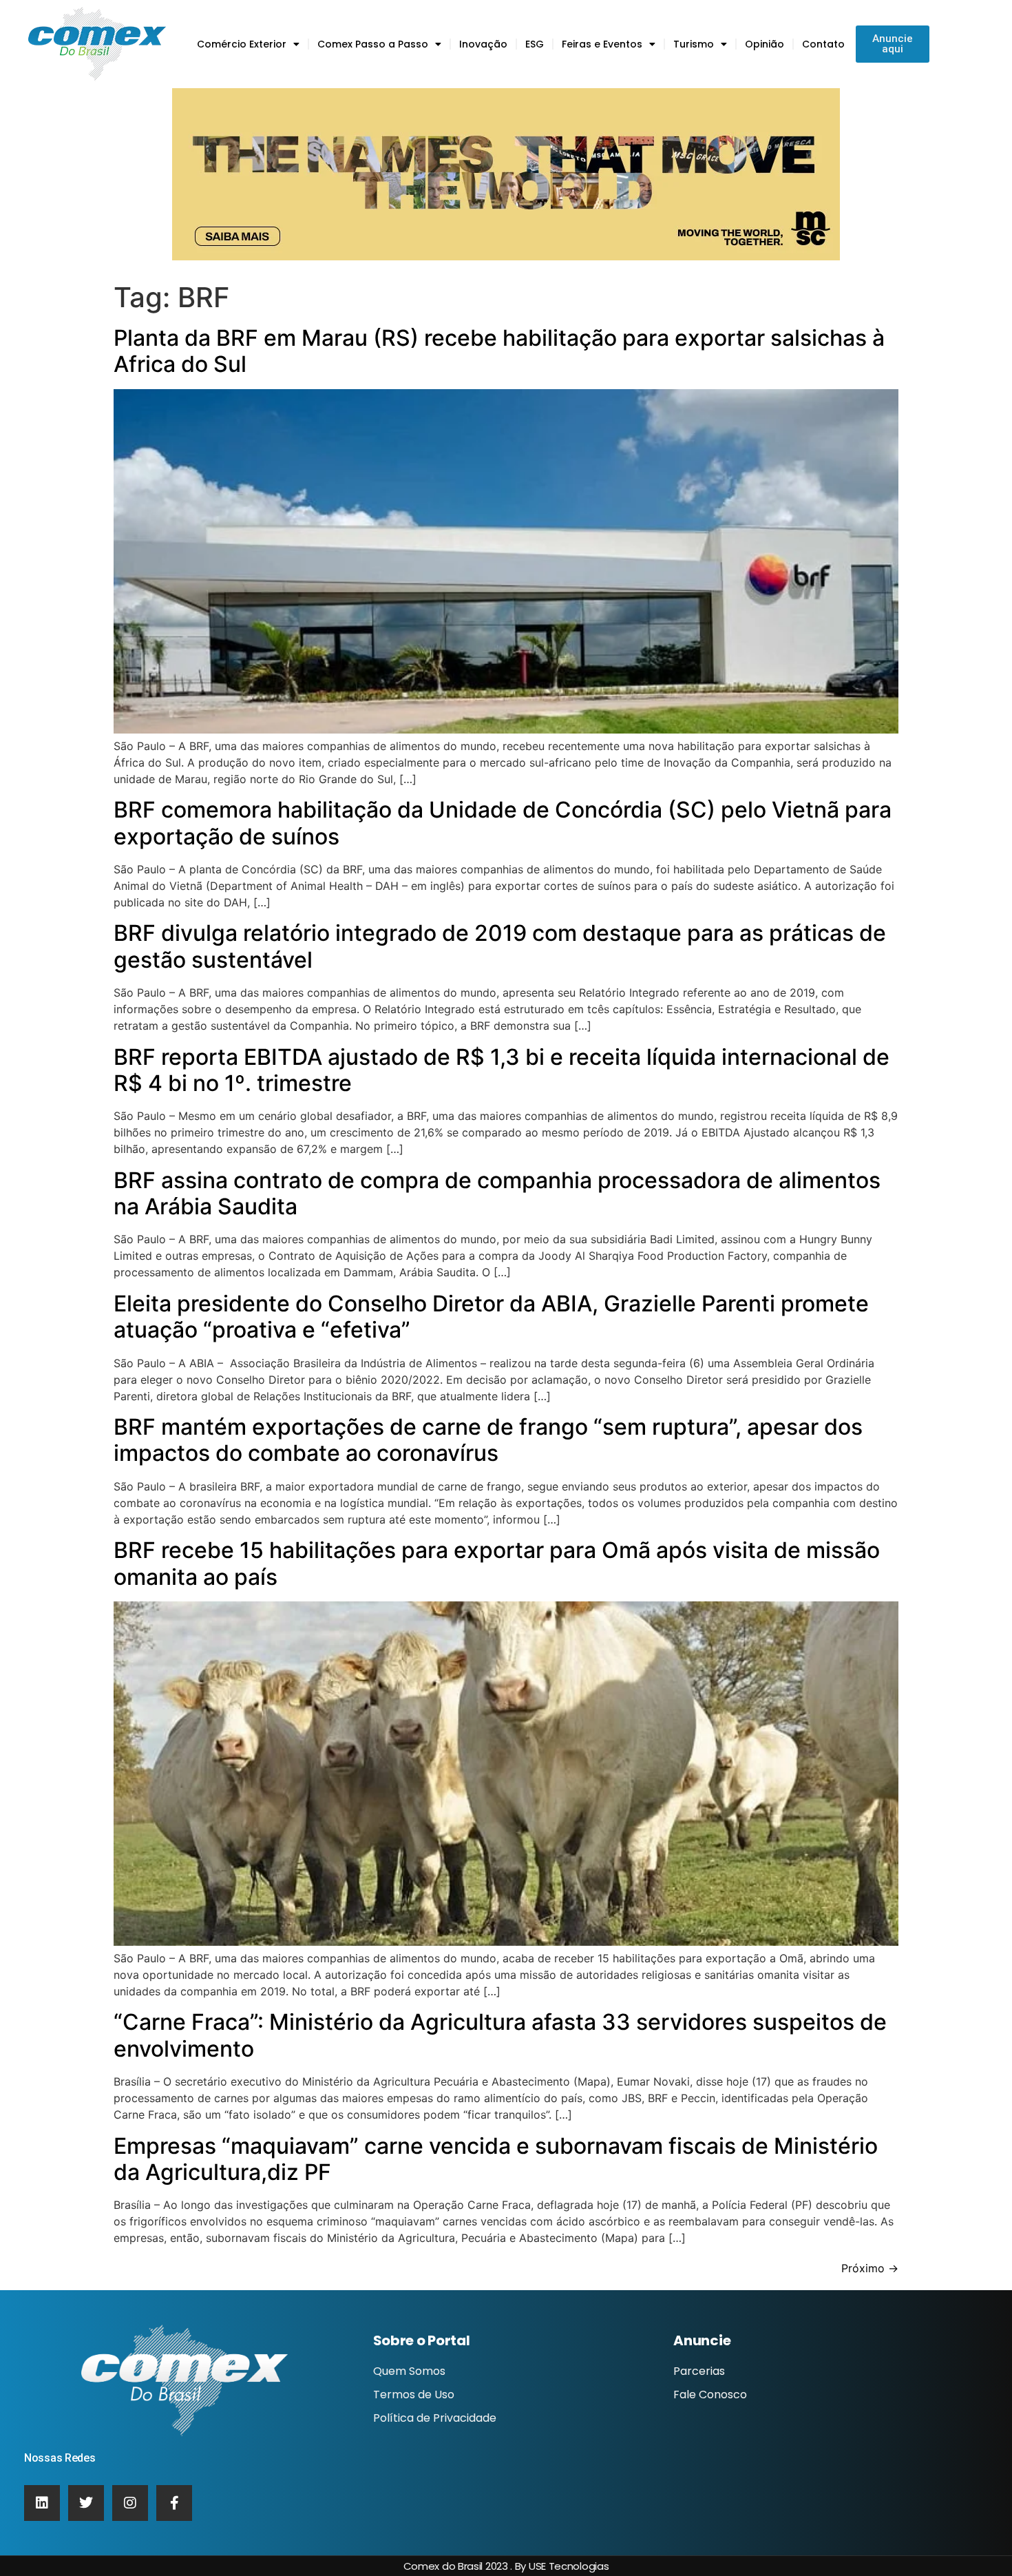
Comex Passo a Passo (373, 44)
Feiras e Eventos (602, 44)
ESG (535, 44)
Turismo (694, 44)
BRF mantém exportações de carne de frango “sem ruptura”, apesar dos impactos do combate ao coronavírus (488, 1440)
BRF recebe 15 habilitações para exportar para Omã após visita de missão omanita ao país (497, 1563)
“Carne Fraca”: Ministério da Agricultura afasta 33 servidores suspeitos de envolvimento (500, 2035)
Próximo (870, 2268)
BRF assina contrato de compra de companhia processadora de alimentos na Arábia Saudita (497, 1193)
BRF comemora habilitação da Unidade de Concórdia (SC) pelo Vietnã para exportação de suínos (503, 823)
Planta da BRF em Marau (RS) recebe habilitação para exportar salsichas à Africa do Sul (499, 351)
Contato (823, 44)
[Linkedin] (42, 2503)
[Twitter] (86, 2503)
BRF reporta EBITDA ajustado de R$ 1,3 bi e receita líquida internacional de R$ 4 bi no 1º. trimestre (502, 1070)
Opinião (765, 44)
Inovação (483, 44)
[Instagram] (130, 2503)
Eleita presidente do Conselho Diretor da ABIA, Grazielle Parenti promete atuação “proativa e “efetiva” (491, 1317)
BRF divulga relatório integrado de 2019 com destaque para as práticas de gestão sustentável (500, 946)
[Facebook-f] (174, 2503)
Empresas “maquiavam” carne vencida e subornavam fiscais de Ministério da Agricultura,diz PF (496, 2159)
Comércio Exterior (242, 44)
